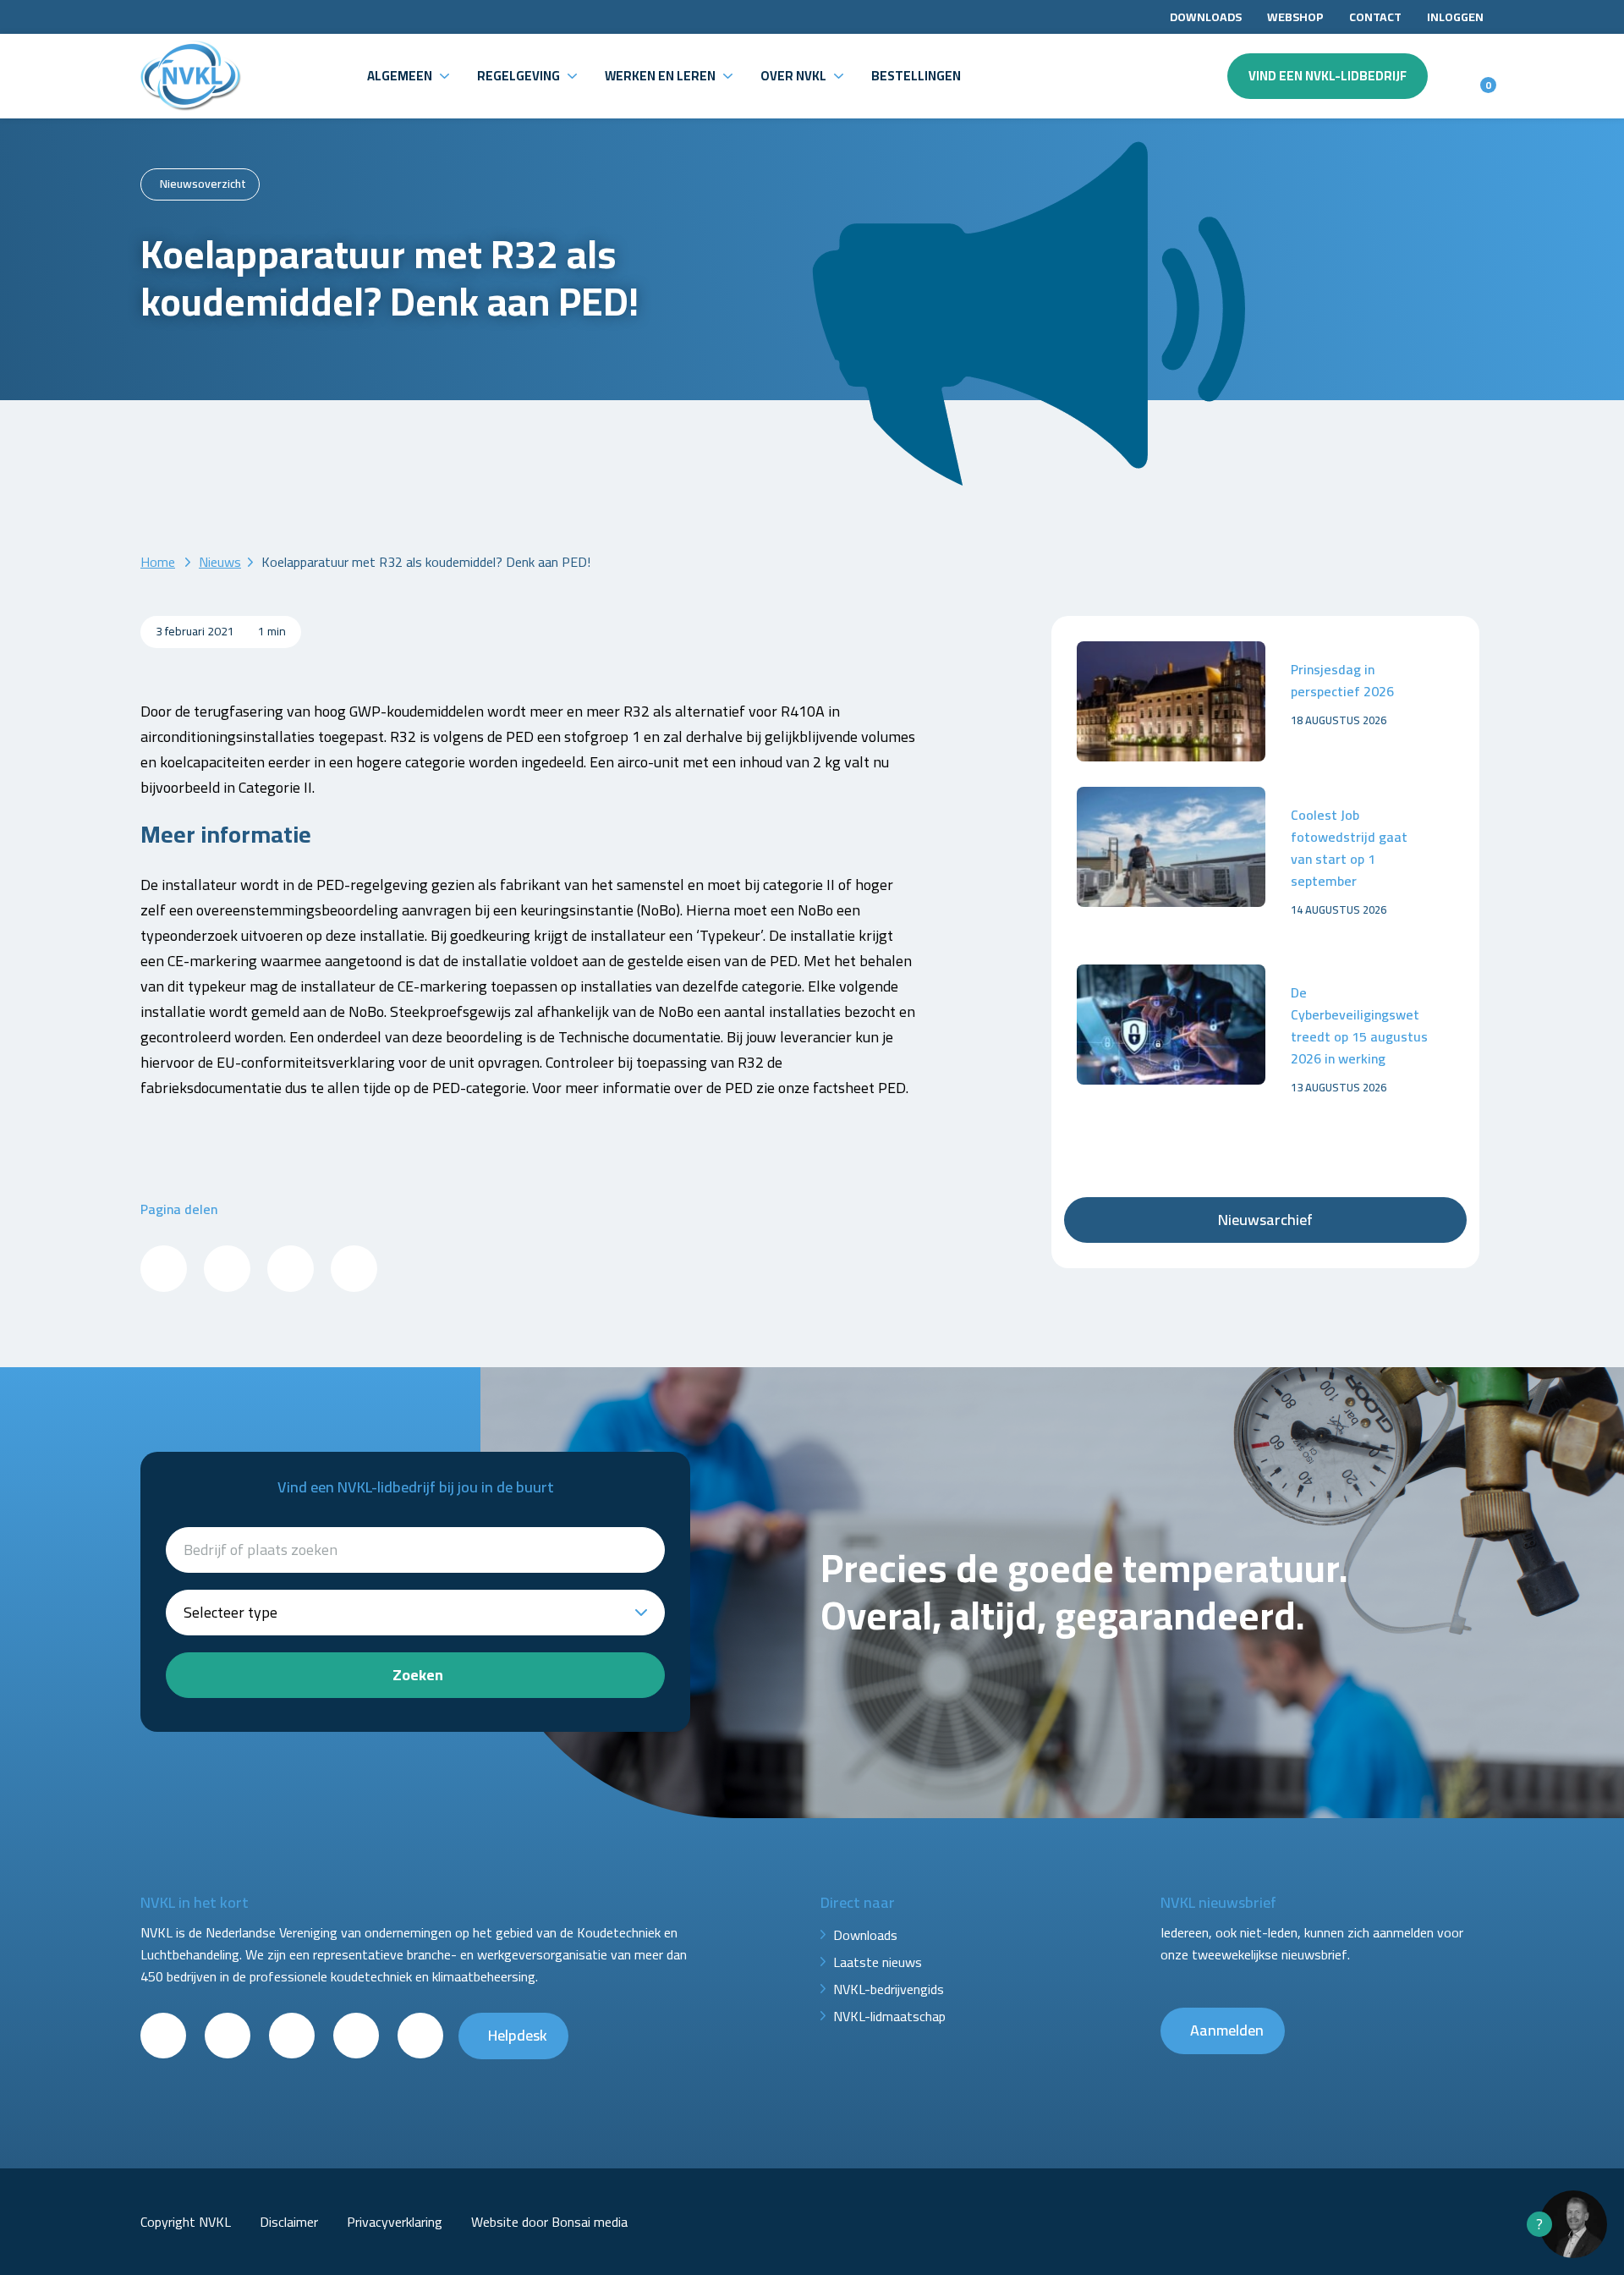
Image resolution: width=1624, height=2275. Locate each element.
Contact (1375, 17)
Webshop (1295, 17)
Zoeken (418, 1675)
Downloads (1206, 17)
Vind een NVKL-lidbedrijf (1328, 76)
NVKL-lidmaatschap (889, 2016)
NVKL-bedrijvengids (889, 1989)
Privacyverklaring (395, 2222)
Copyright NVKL (186, 2222)
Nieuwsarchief (1265, 1220)
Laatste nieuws (878, 1962)
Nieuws (220, 562)
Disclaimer (289, 2222)
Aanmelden (1227, 2030)
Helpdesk (518, 2035)
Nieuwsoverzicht (203, 184)
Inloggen (1455, 17)
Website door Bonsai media (549, 2222)
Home (158, 562)
